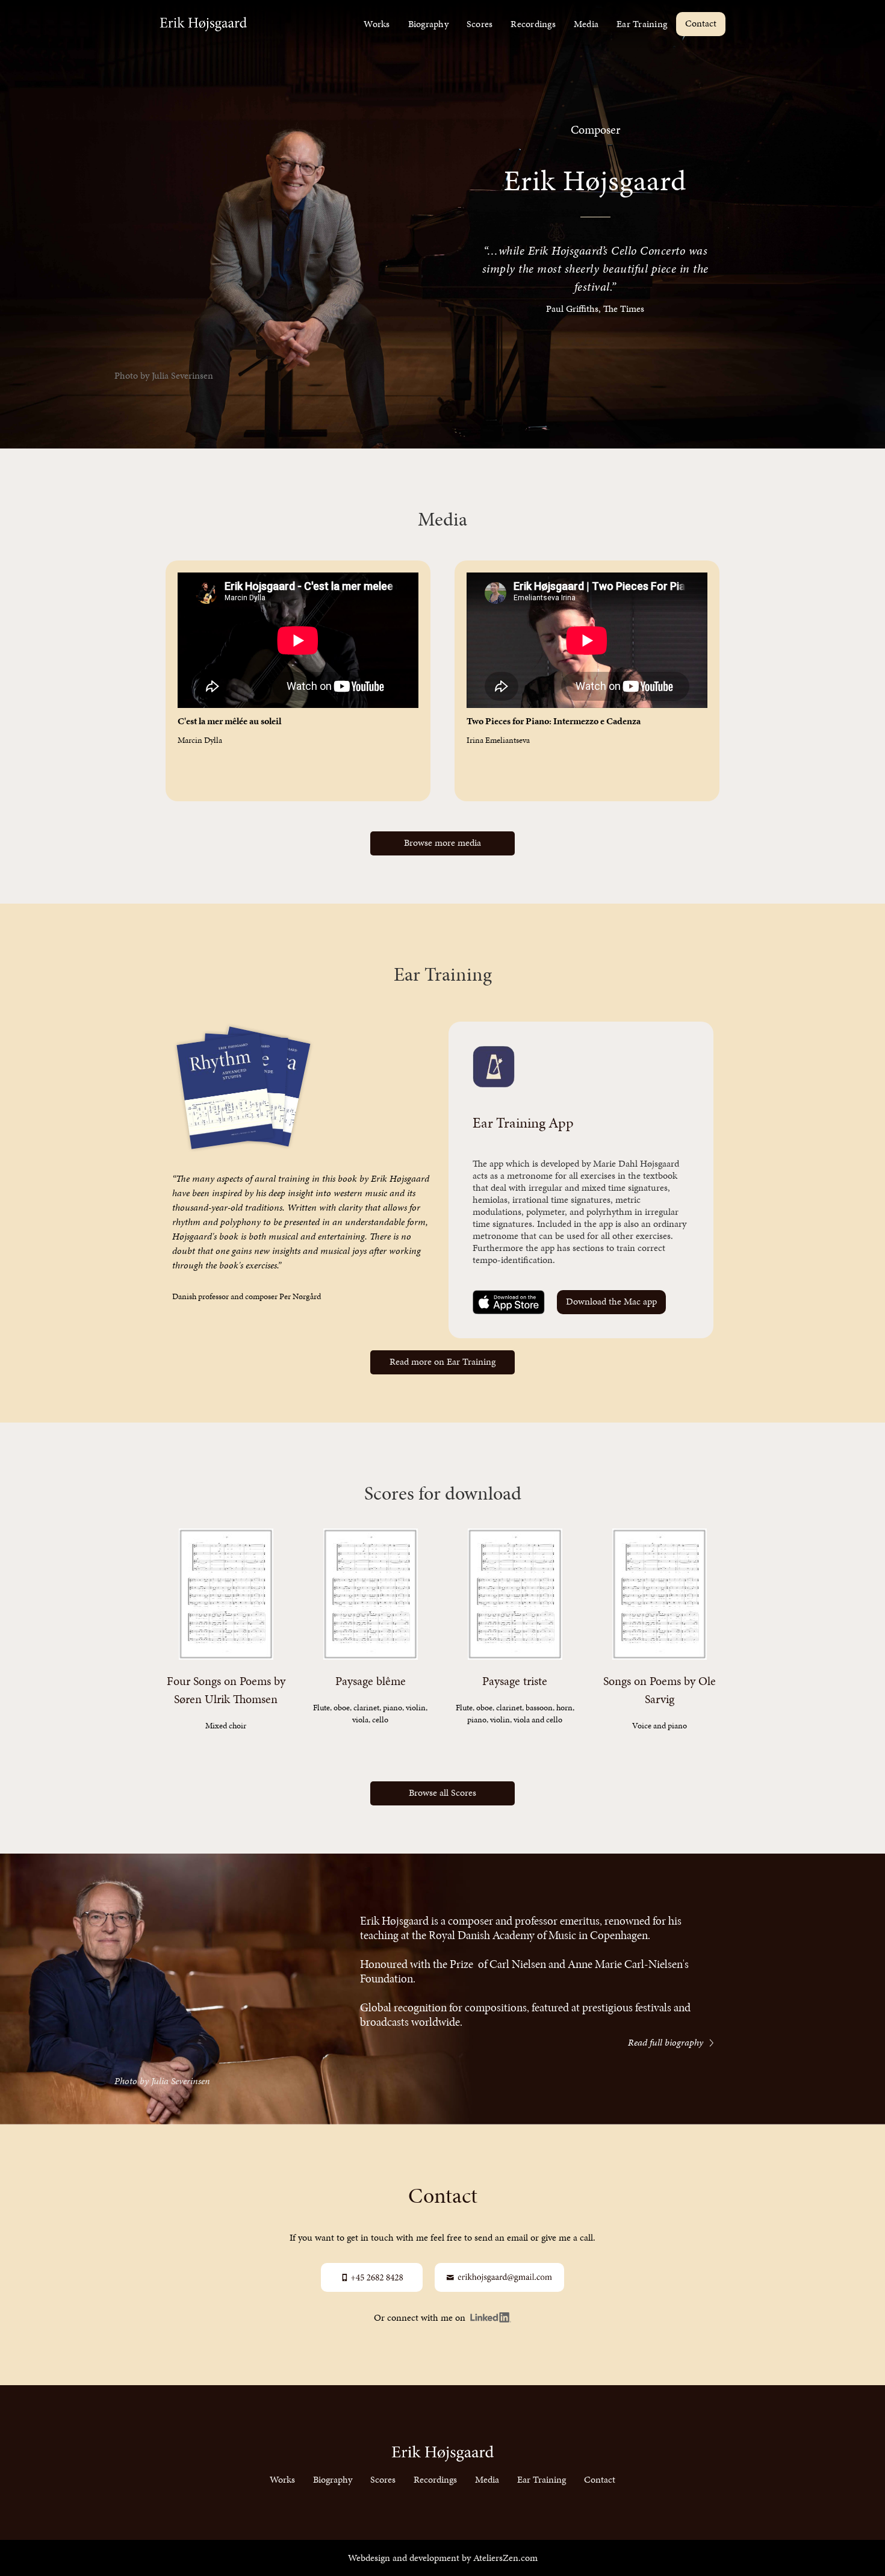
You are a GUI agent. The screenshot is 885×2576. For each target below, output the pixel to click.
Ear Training (642, 24)
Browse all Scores (442, 1792)
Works (377, 24)
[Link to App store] (509, 1302)
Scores (480, 24)
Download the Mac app (611, 1301)
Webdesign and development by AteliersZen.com (443, 2558)
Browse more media (442, 843)
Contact (701, 23)
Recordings (533, 24)
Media (586, 24)
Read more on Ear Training (442, 1361)
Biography (428, 24)
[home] (203, 24)
